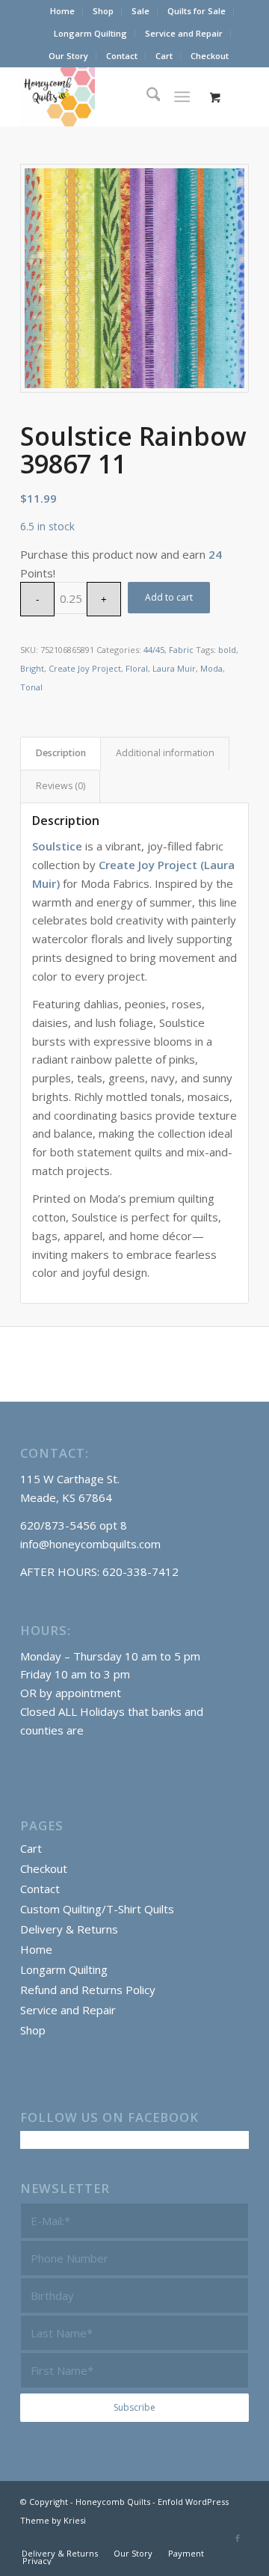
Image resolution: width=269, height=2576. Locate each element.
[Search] (146, 96)
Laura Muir (174, 668)
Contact (122, 56)
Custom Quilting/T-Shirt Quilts (97, 1909)
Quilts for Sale (197, 11)
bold (227, 650)
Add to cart (169, 597)
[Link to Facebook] (238, 2538)
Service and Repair (184, 33)
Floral (137, 668)
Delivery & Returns (69, 1929)
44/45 (154, 650)
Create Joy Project (85, 668)
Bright (32, 668)
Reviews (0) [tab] (61, 786)
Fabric (181, 650)
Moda (211, 668)
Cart (164, 56)
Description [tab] (61, 753)
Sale (140, 11)
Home (62, 11)
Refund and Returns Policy (88, 1990)
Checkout (210, 56)
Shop (103, 11)
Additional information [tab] (165, 753)
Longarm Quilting (90, 33)
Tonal (31, 687)
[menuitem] (63, 11)
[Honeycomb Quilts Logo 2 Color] (112, 96)
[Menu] (183, 96)
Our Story (68, 56)
